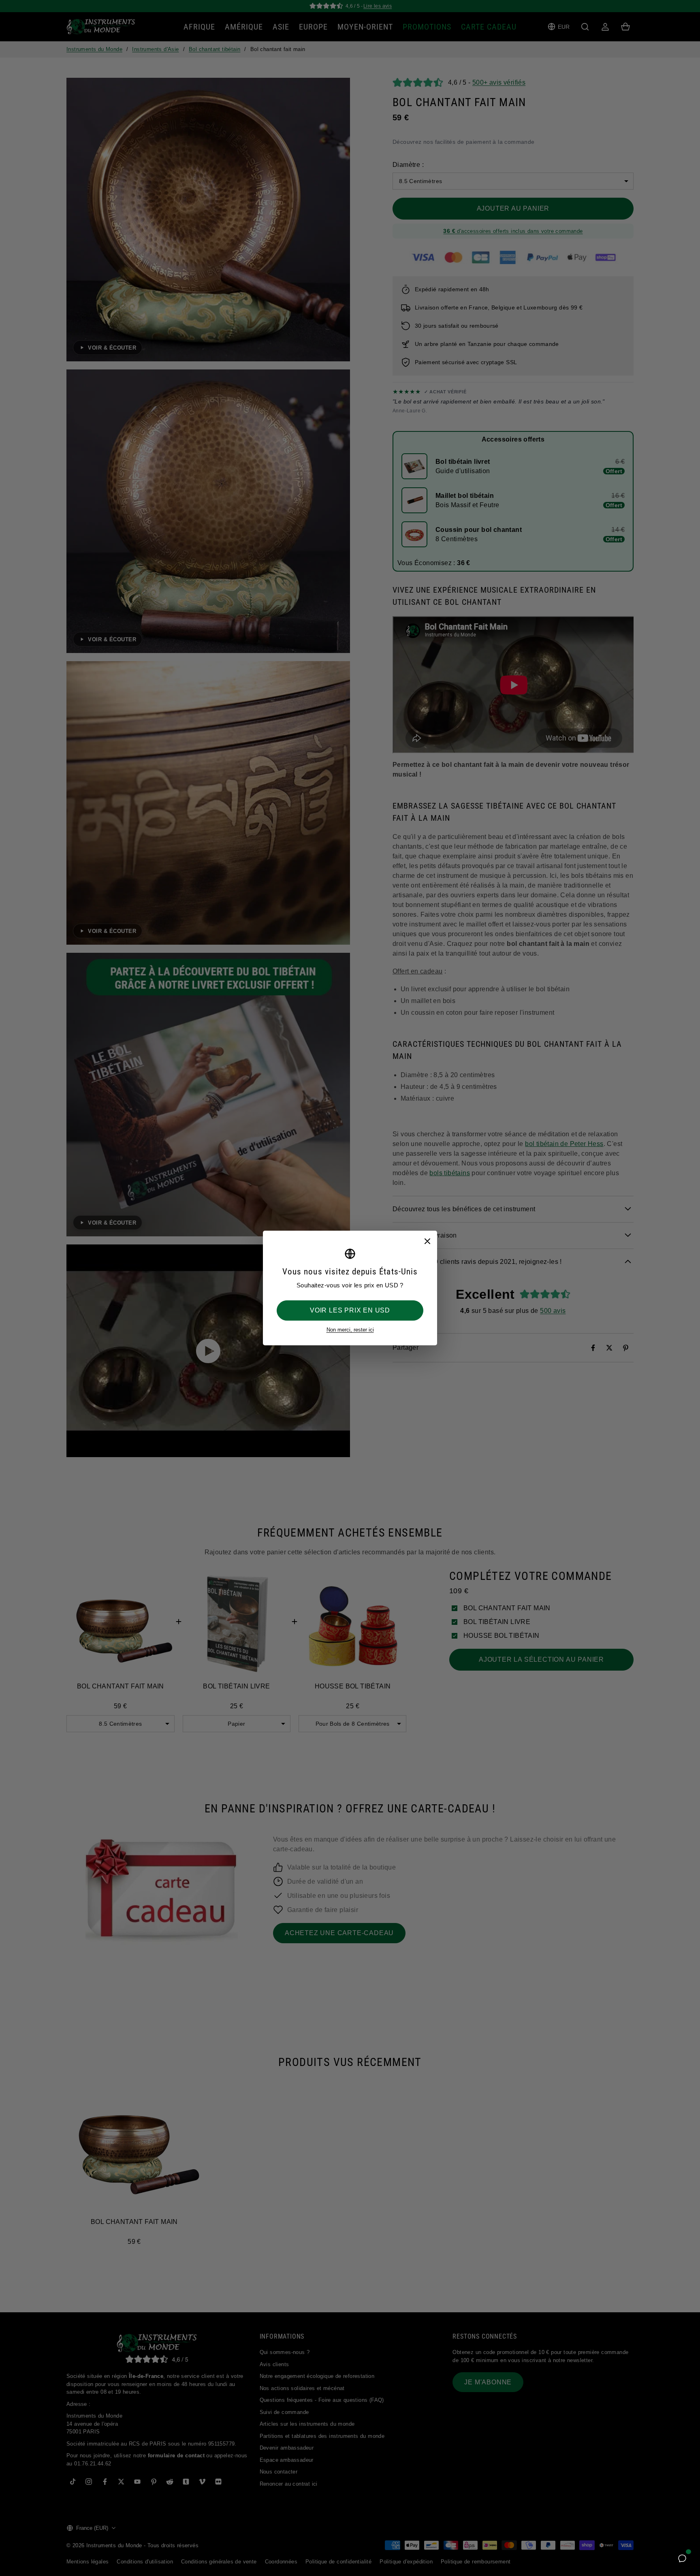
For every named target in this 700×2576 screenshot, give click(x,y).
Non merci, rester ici (350, 1330)
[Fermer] (427, 1241)
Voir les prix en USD (350, 1310)
